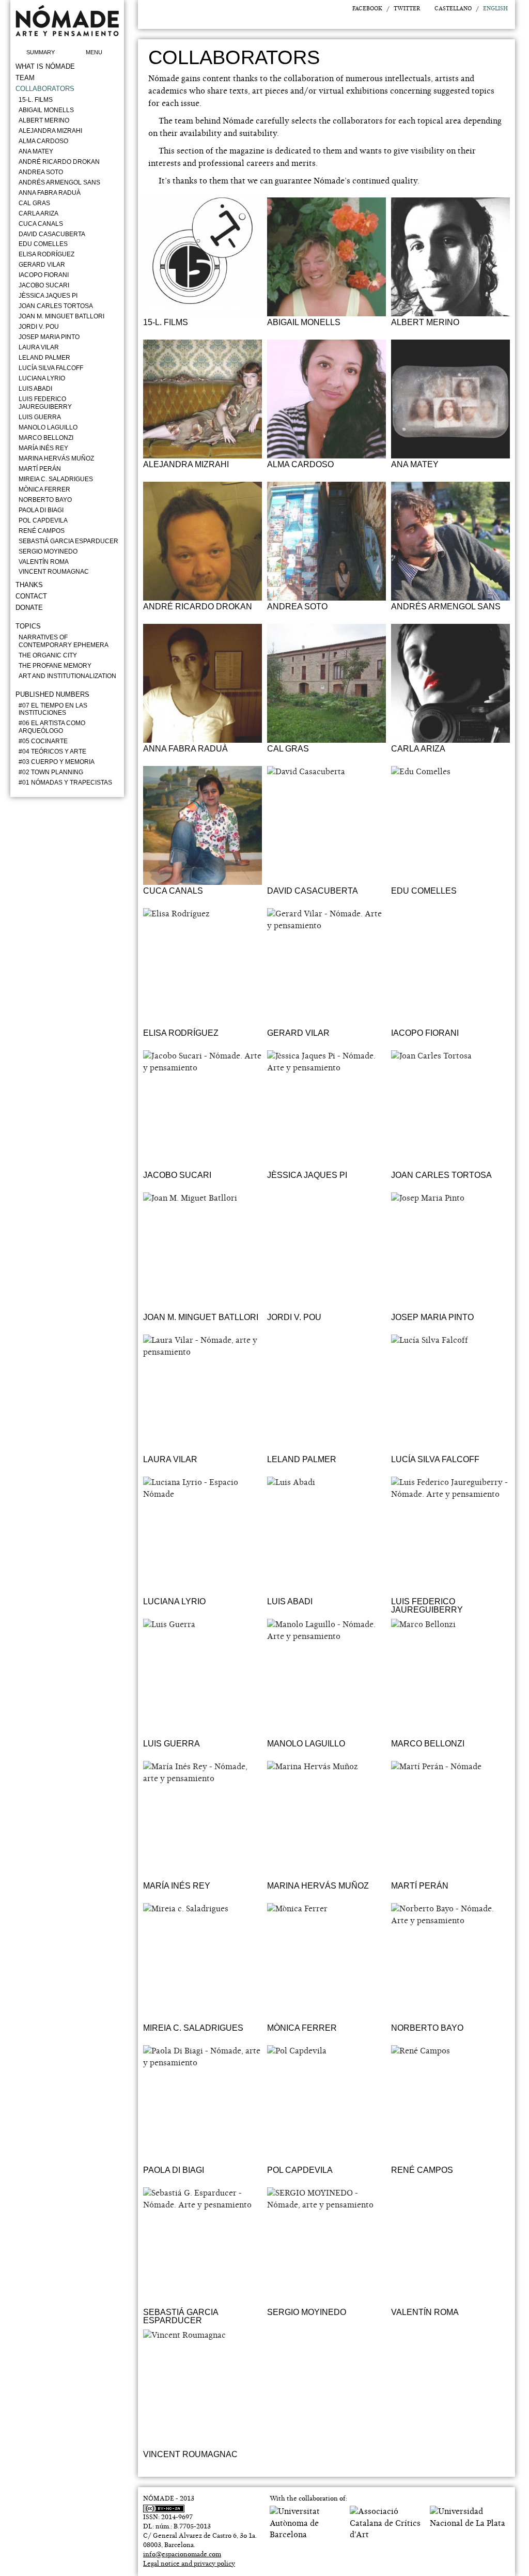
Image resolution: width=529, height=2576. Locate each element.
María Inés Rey (43, 448)
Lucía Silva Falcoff (51, 368)
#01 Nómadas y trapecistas (65, 783)
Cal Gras (34, 203)
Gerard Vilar (42, 265)
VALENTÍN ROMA (44, 562)
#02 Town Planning (51, 772)
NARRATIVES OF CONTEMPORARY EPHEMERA (64, 641)
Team (25, 78)
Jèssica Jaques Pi (48, 296)
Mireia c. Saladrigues (56, 479)
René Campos (42, 531)
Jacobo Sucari (44, 285)
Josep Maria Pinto (49, 337)
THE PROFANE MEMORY (55, 666)
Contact (31, 596)
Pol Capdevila (43, 520)
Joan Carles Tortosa (56, 306)
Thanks (29, 585)
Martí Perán (40, 469)
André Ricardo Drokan (59, 162)
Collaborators (45, 89)
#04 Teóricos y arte (52, 752)
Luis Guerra (40, 417)
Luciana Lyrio (42, 378)
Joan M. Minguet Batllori (61, 316)
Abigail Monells (46, 110)
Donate (29, 608)
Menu (94, 52)
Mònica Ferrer (44, 489)
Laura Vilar (39, 347)
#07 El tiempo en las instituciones (53, 709)
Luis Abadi (35, 389)
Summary (41, 52)
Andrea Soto (41, 172)
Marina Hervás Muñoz (56, 458)
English (495, 9)
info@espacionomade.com (182, 2554)
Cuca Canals (41, 224)
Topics (28, 626)
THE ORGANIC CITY (48, 655)
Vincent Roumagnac (54, 572)
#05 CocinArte (43, 741)
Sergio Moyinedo (48, 551)
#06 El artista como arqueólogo (52, 727)
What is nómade (45, 66)
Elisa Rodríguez (46, 254)
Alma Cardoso (43, 141)
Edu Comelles (43, 244)
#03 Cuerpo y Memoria (57, 762)
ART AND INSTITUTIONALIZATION (67, 676)
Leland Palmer (44, 358)
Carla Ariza (38, 213)
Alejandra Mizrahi (50, 131)
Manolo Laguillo (48, 427)
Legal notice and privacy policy (189, 2564)
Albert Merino (44, 120)
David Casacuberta (52, 234)
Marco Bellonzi (46, 438)
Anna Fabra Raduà (50, 193)
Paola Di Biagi (41, 510)
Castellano (453, 9)
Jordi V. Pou (39, 327)
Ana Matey (36, 151)
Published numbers (52, 694)
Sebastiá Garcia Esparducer (68, 541)
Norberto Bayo (45, 500)
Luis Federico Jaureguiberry (45, 403)
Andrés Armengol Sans (59, 182)
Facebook (367, 9)
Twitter (407, 9)
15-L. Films (36, 100)
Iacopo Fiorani (44, 275)
